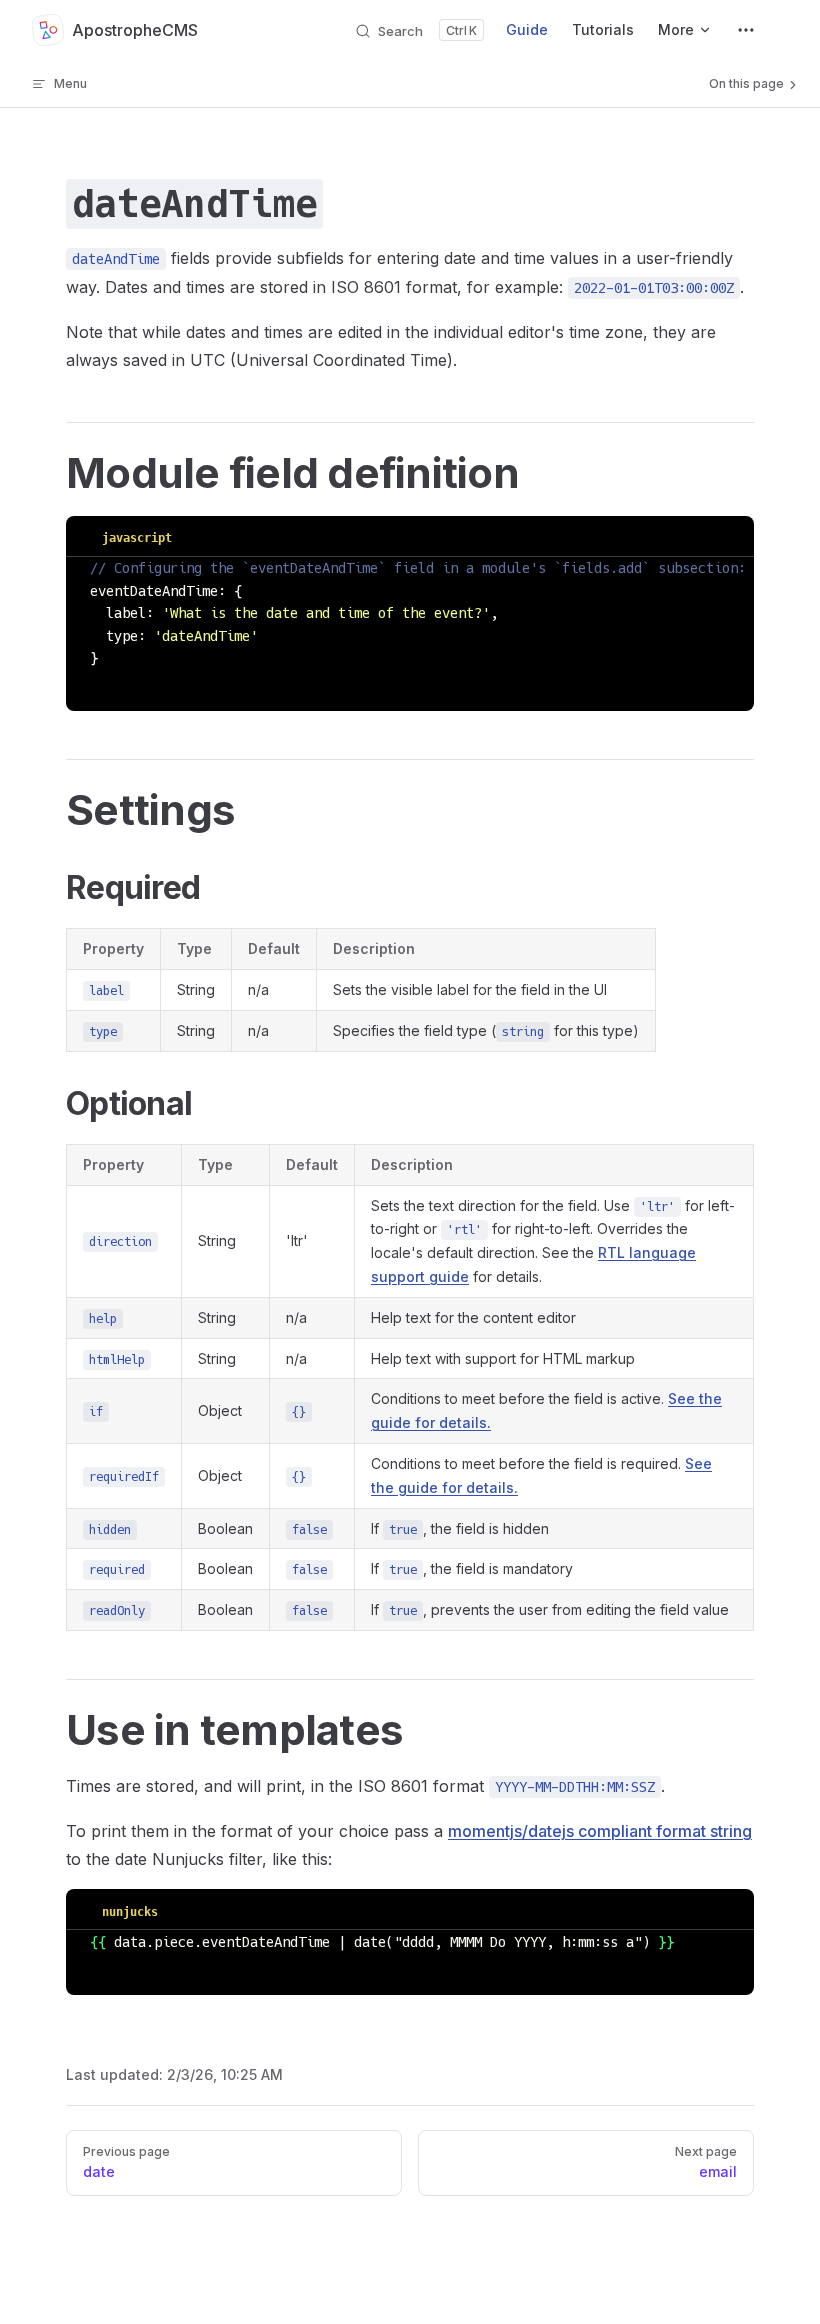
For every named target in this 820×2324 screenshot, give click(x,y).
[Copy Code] (724, 535)
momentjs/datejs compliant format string (600, 1831)
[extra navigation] (746, 30)
